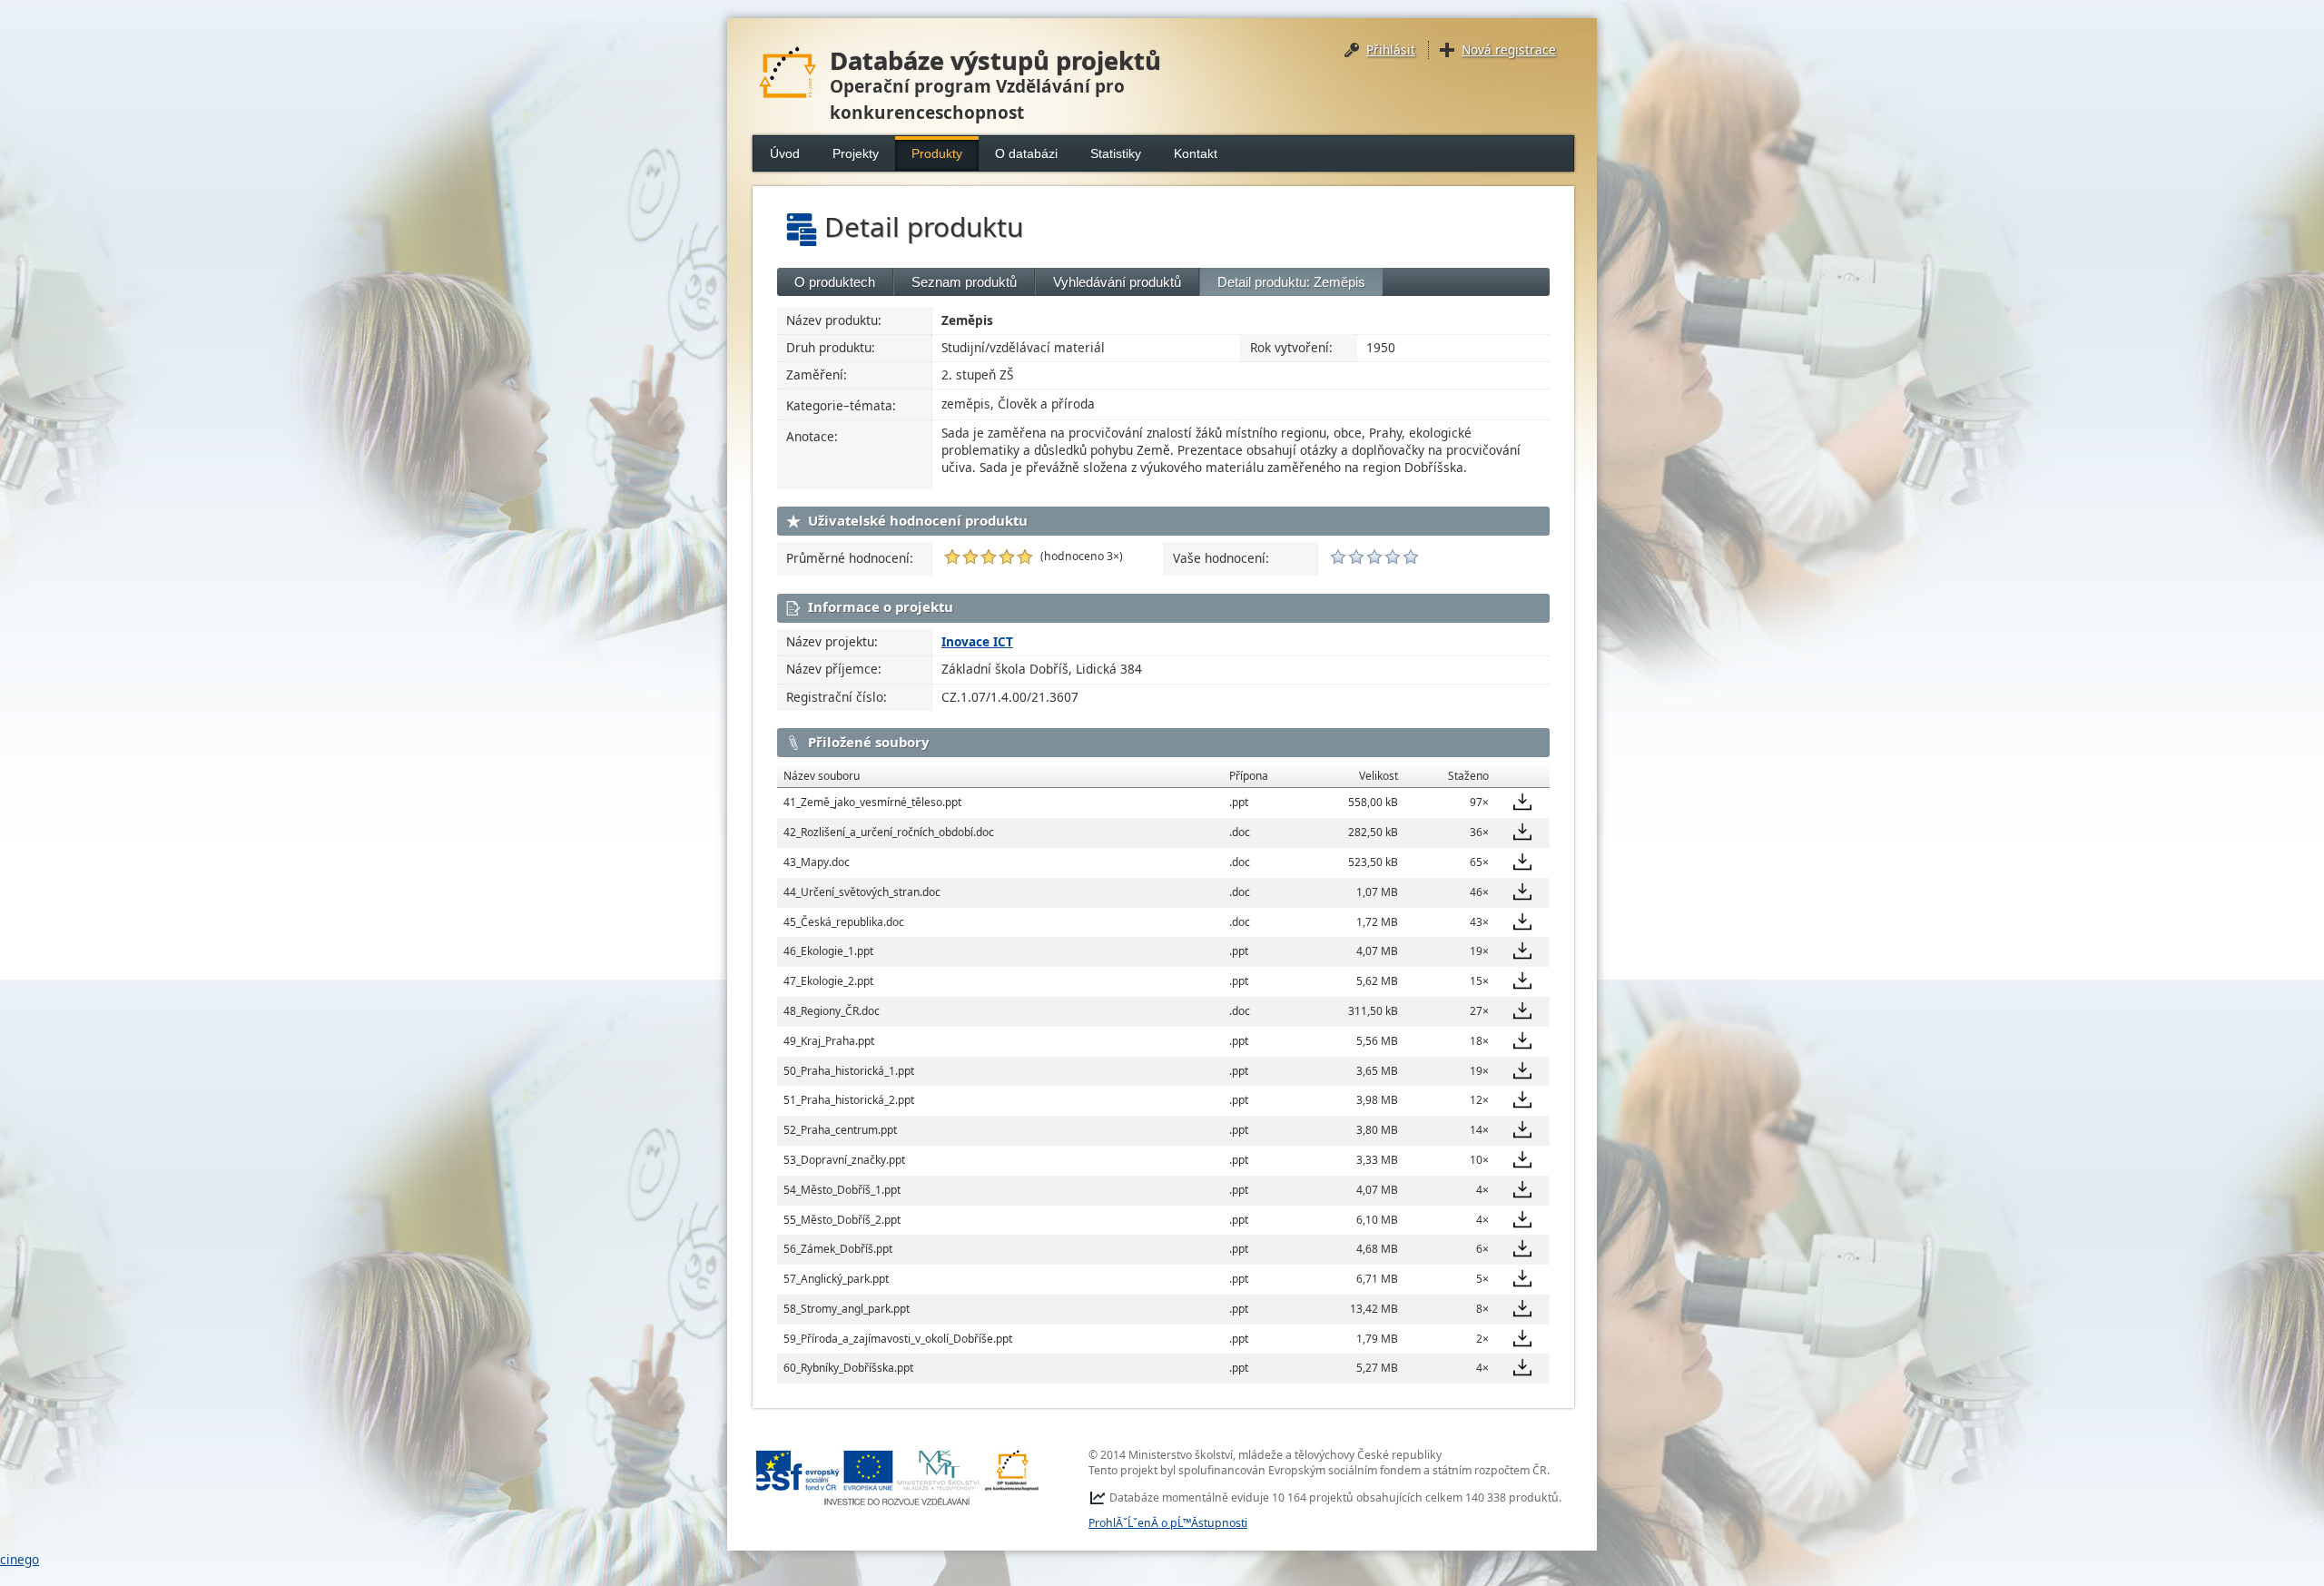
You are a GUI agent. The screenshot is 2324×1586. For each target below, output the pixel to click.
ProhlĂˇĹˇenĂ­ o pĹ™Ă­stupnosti (1168, 1523)
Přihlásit (1391, 49)
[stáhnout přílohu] (1522, 802)
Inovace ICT (977, 641)
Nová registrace (1509, 49)
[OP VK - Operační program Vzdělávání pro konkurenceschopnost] (898, 1478)
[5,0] (952, 557)
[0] (1338, 557)
